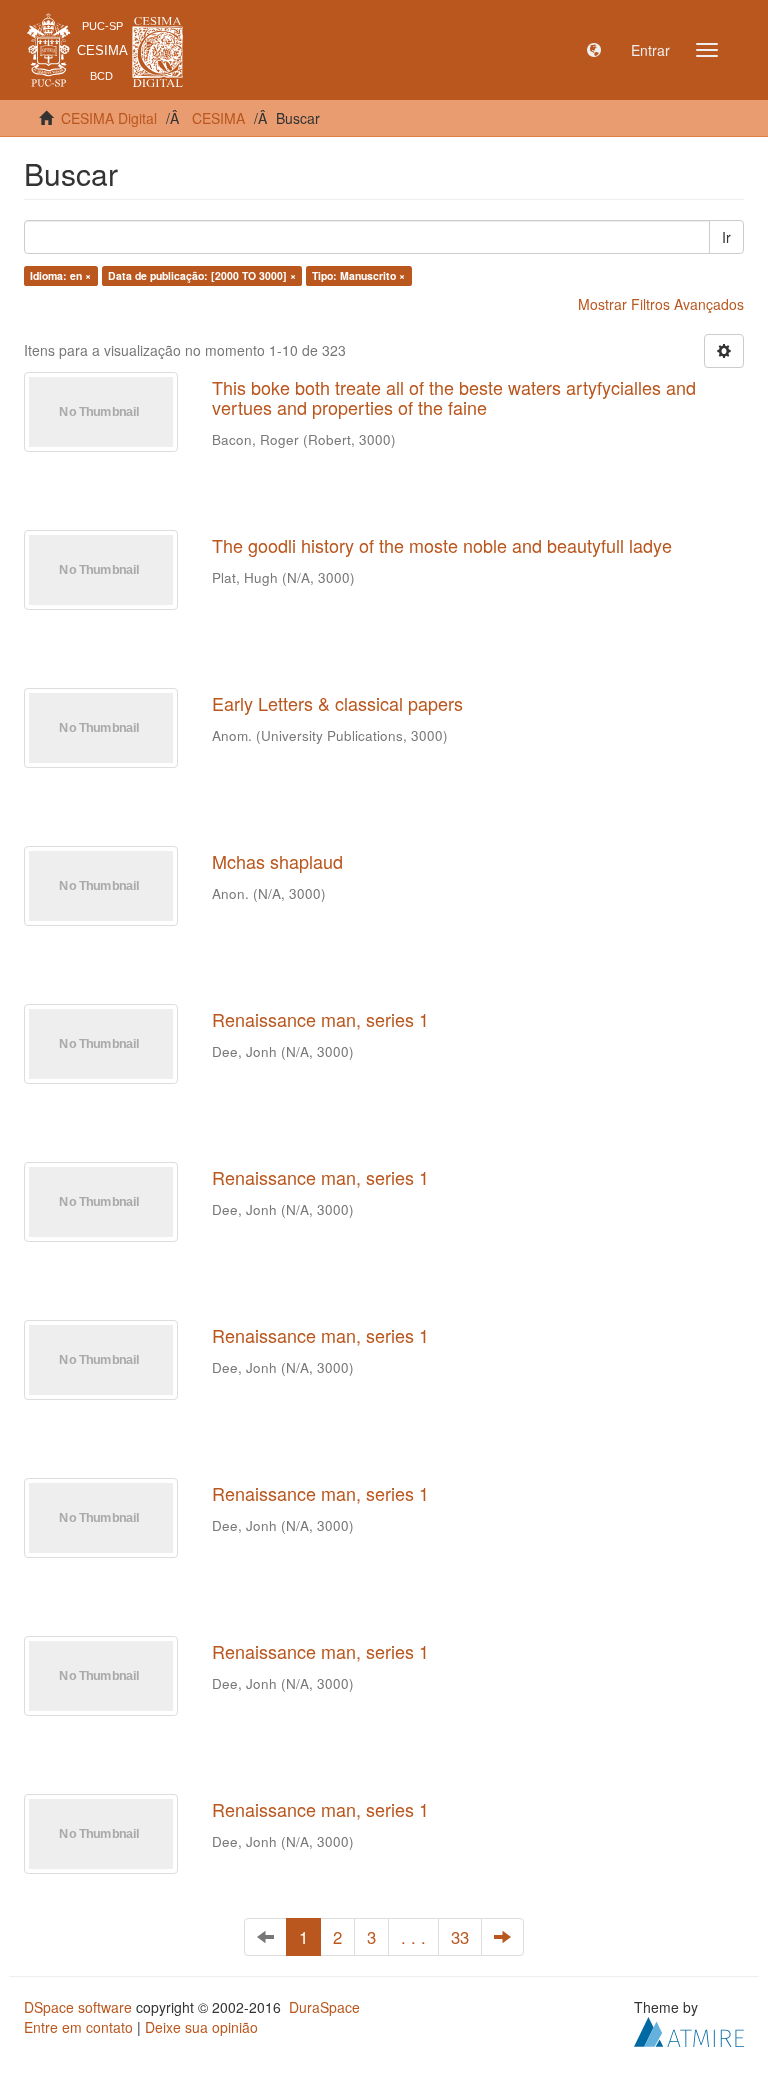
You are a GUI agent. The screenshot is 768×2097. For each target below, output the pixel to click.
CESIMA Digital (109, 118)
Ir (726, 237)
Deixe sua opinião (201, 2027)
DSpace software (78, 2007)
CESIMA (218, 118)
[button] (594, 50)
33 (460, 1937)
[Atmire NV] (689, 2030)
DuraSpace (324, 2007)
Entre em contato (78, 2027)
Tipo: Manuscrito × (358, 275)
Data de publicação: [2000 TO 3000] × (202, 275)
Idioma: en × (60, 275)
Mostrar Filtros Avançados (661, 304)
